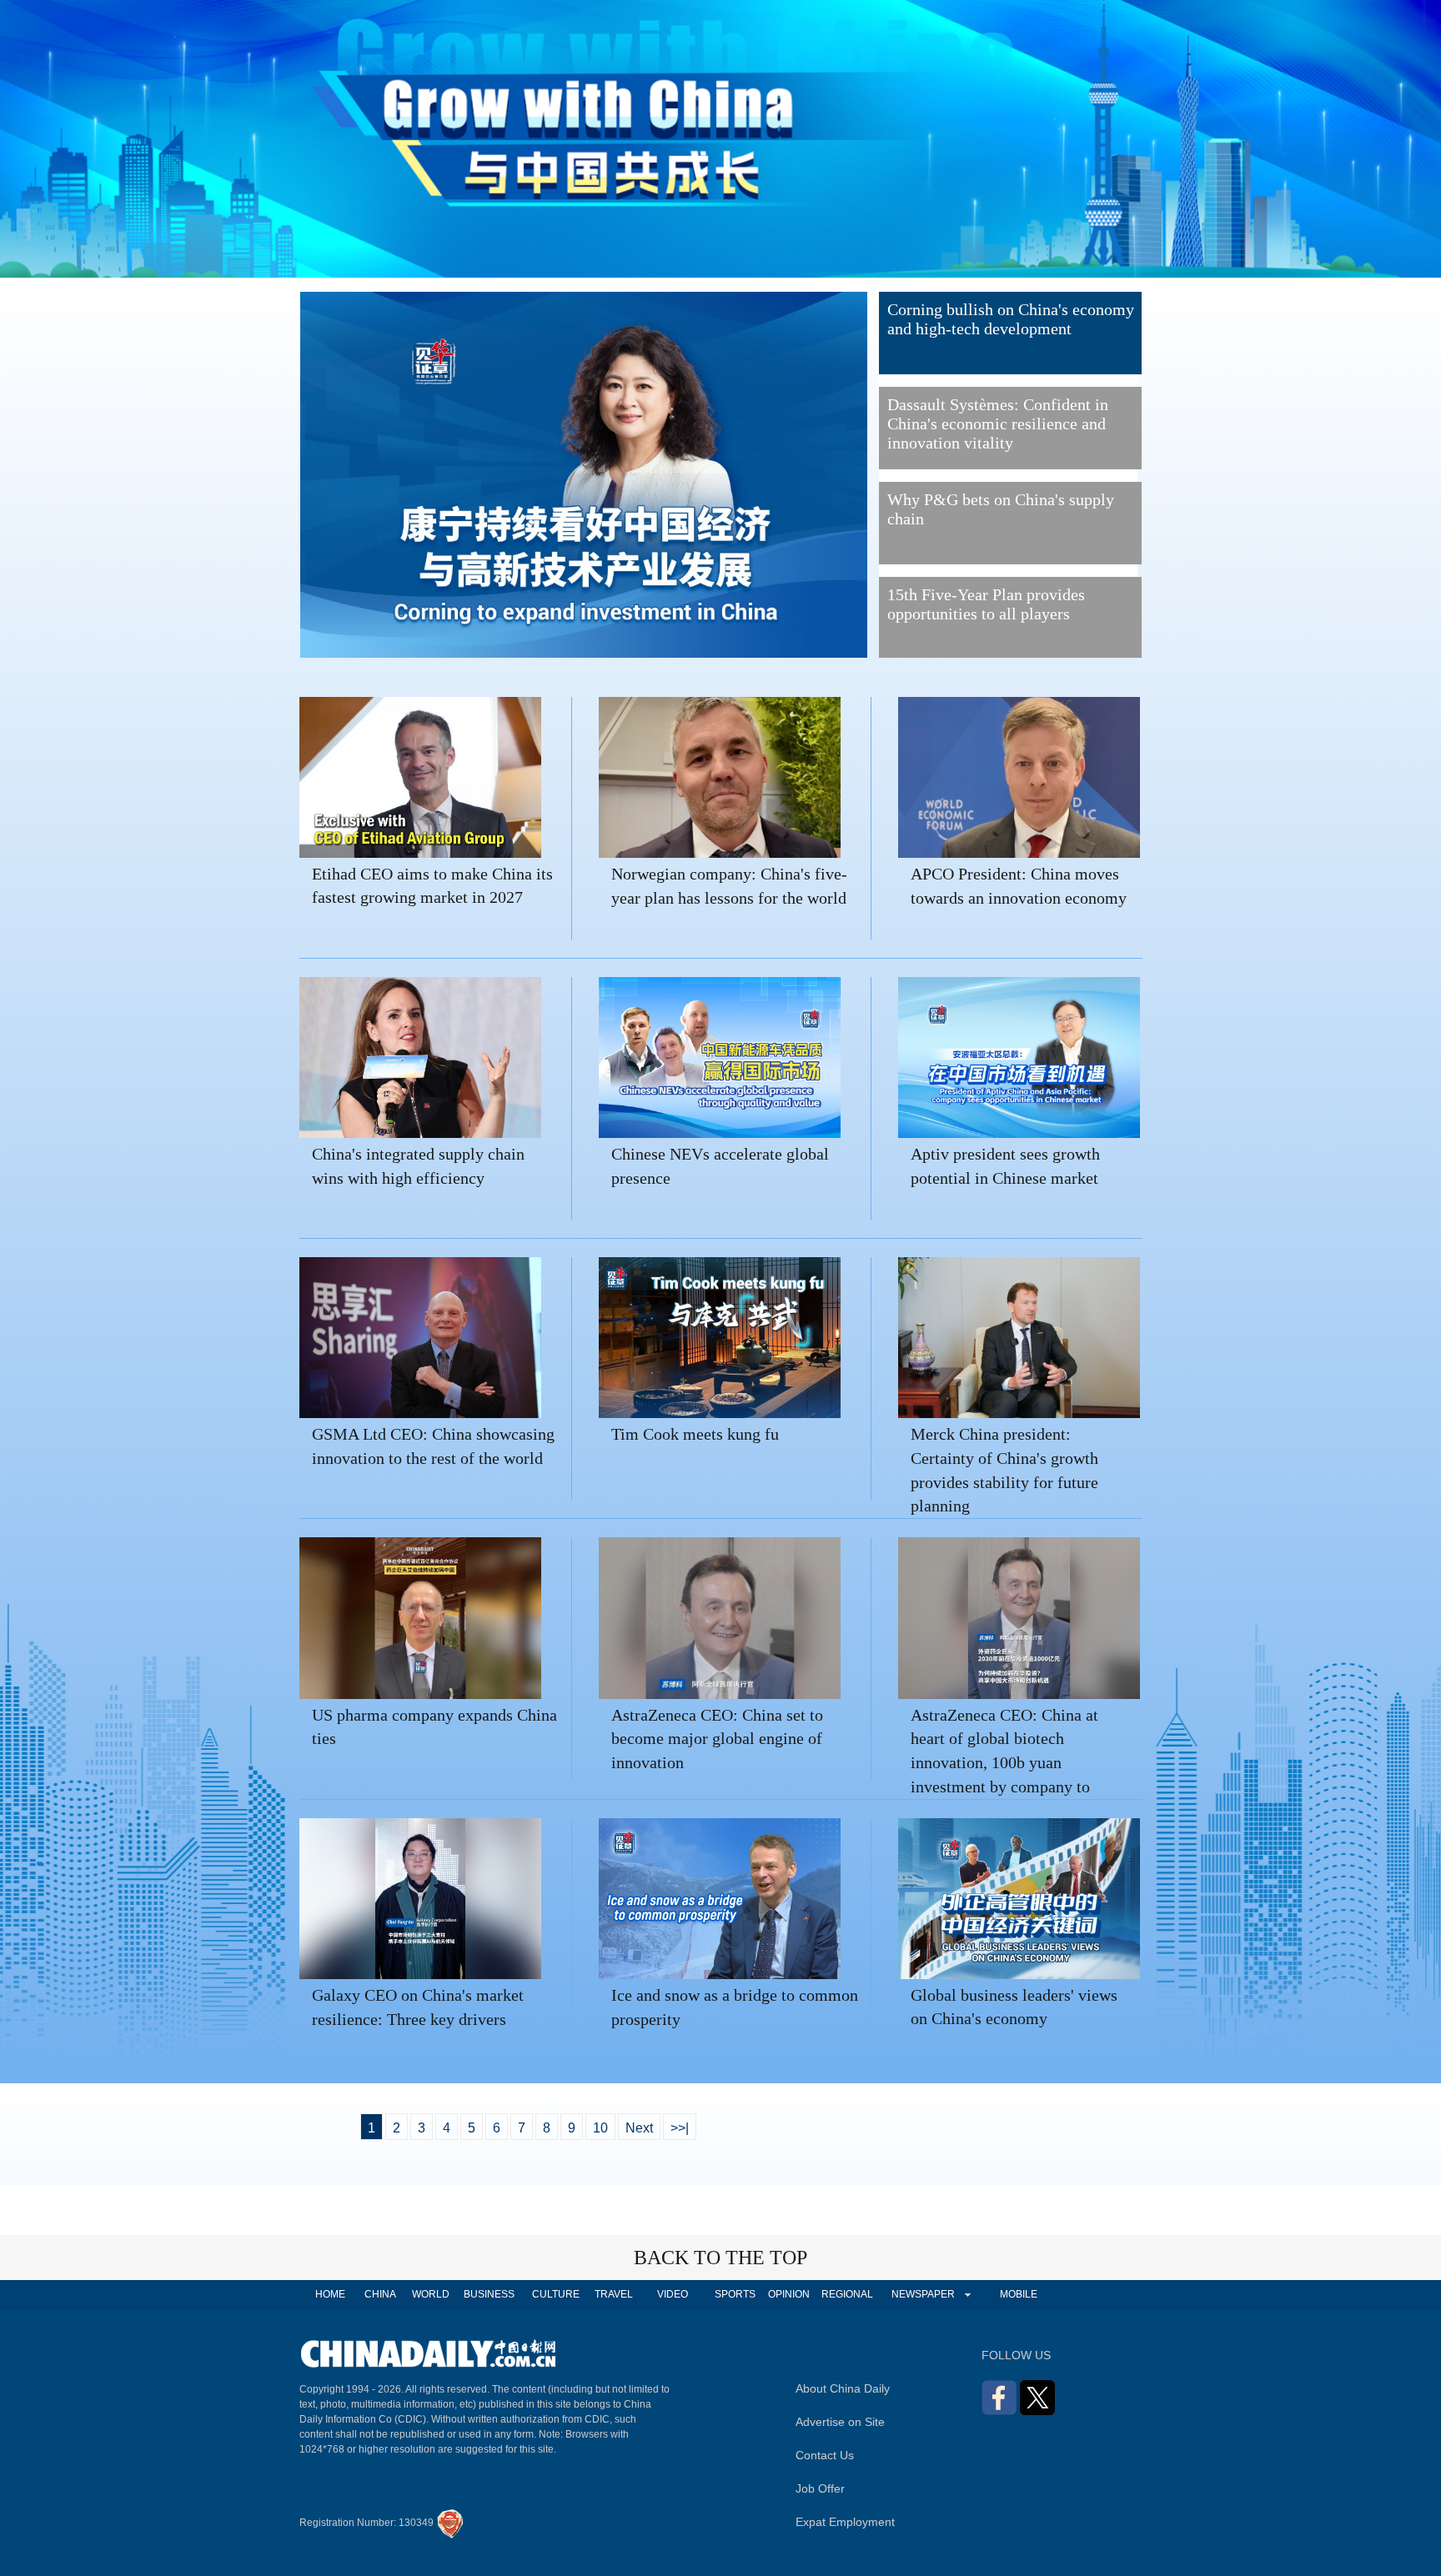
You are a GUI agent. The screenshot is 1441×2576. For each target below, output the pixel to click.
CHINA (380, 2294)
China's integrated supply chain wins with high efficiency (418, 1166)
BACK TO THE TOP (720, 2258)
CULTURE (556, 2294)
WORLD (431, 2294)
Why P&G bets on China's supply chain (1001, 509)
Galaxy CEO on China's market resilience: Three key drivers (418, 2007)
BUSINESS (489, 2294)
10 (600, 2128)
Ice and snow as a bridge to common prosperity (735, 2007)
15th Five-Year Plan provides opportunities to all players (986, 604)
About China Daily (843, 2388)
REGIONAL (847, 2294)
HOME (330, 2294)
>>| (680, 2128)
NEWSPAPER (922, 2294)
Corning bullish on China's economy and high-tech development (1011, 319)
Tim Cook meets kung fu (695, 1434)
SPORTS (735, 2294)
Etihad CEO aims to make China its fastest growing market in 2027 (432, 886)
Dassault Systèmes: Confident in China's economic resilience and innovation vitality (998, 423)
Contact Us (825, 2455)
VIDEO (673, 2294)
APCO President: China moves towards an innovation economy (1019, 886)
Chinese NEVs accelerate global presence (720, 1166)
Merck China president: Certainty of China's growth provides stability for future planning (1004, 1462)
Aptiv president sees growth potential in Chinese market (1005, 1166)
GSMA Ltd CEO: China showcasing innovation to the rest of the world (433, 1446)
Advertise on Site (840, 2422)
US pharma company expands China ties (434, 1727)
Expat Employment (845, 2522)
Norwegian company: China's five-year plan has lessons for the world (729, 886)
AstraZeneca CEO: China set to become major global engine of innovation (717, 1739)
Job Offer (820, 2488)
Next (639, 2128)
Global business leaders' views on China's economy (1014, 2007)
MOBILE (1019, 2294)
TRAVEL (614, 2294)
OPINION (789, 2294)
